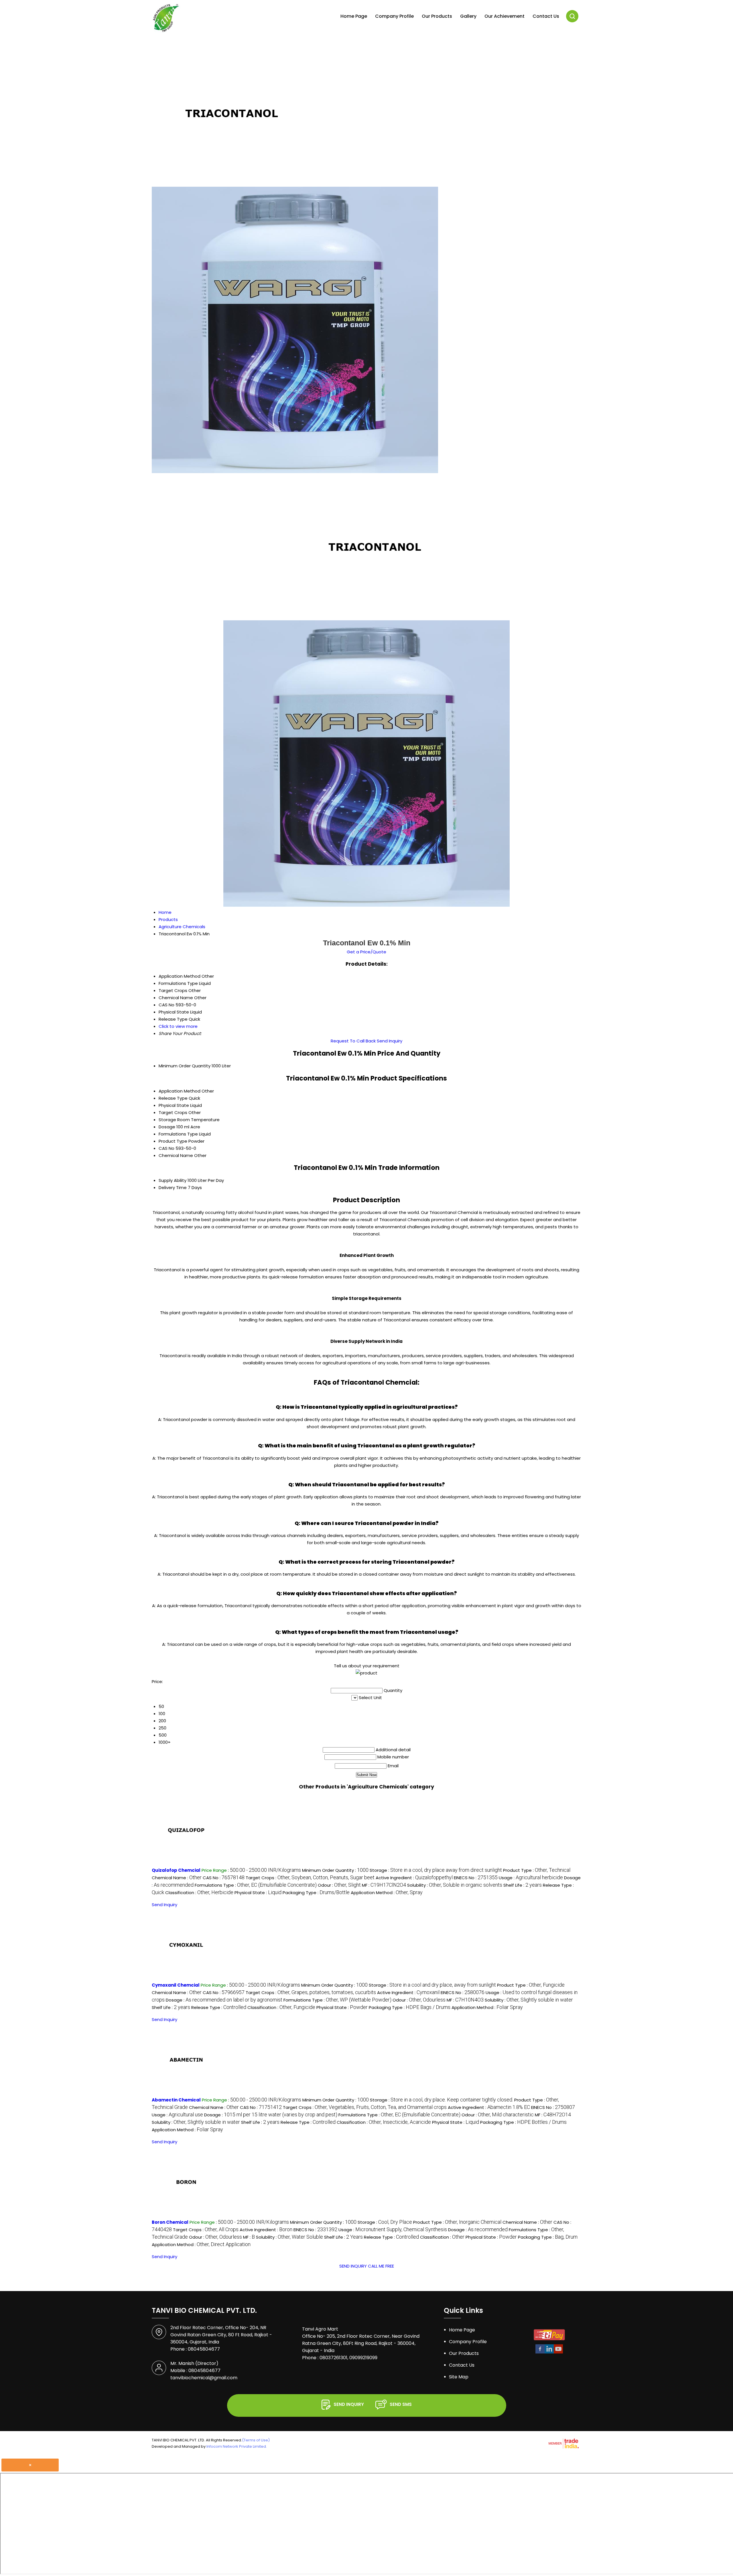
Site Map (459, 2377)
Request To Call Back (353, 1041)
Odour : (339, 1885)
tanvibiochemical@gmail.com (204, 2378)
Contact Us (546, 16)
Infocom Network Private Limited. (237, 2446)
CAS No (166, 1148)
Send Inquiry (390, 1041)
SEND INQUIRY (353, 2266)
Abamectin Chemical (176, 2100)
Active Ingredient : (414, 1878)
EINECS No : (476, 1878)
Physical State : (258, 1893)
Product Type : (537, 1870)
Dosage (167, 1127)
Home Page (354, 16)
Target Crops (173, 1112)
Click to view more (178, 1026)
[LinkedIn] (549, 2352)
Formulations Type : (256, 1885)
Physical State (174, 1105)
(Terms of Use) (256, 2440)
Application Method (180, 1091)
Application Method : (387, 1893)
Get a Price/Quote (366, 952)
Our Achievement (505, 16)
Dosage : (224, 2000)
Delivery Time (173, 1187)
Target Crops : (310, 1878)
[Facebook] (540, 2352)
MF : (384, 1885)
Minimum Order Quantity (185, 1066)
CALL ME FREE (381, 2266)
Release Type (173, 1098)
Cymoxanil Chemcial (176, 1985)
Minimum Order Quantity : (335, 1870)
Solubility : (455, 1885)
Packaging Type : (316, 1893)
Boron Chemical (170, 2222)
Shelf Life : (523, 1885)
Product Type (173, 1141)
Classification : (199, 1893)
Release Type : (219, 2007)
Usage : (531, 1878)
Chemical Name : (177, 1878)
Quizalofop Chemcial (176, 1870)
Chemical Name (176, 1155)
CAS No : (224, 1878)
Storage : (436, 1870)
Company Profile (394, 16)
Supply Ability (173, 1180)
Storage (167, 1120)
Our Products (437, 16)
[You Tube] (558, 2352)
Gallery (468, 16)
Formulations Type (178, 1134)
